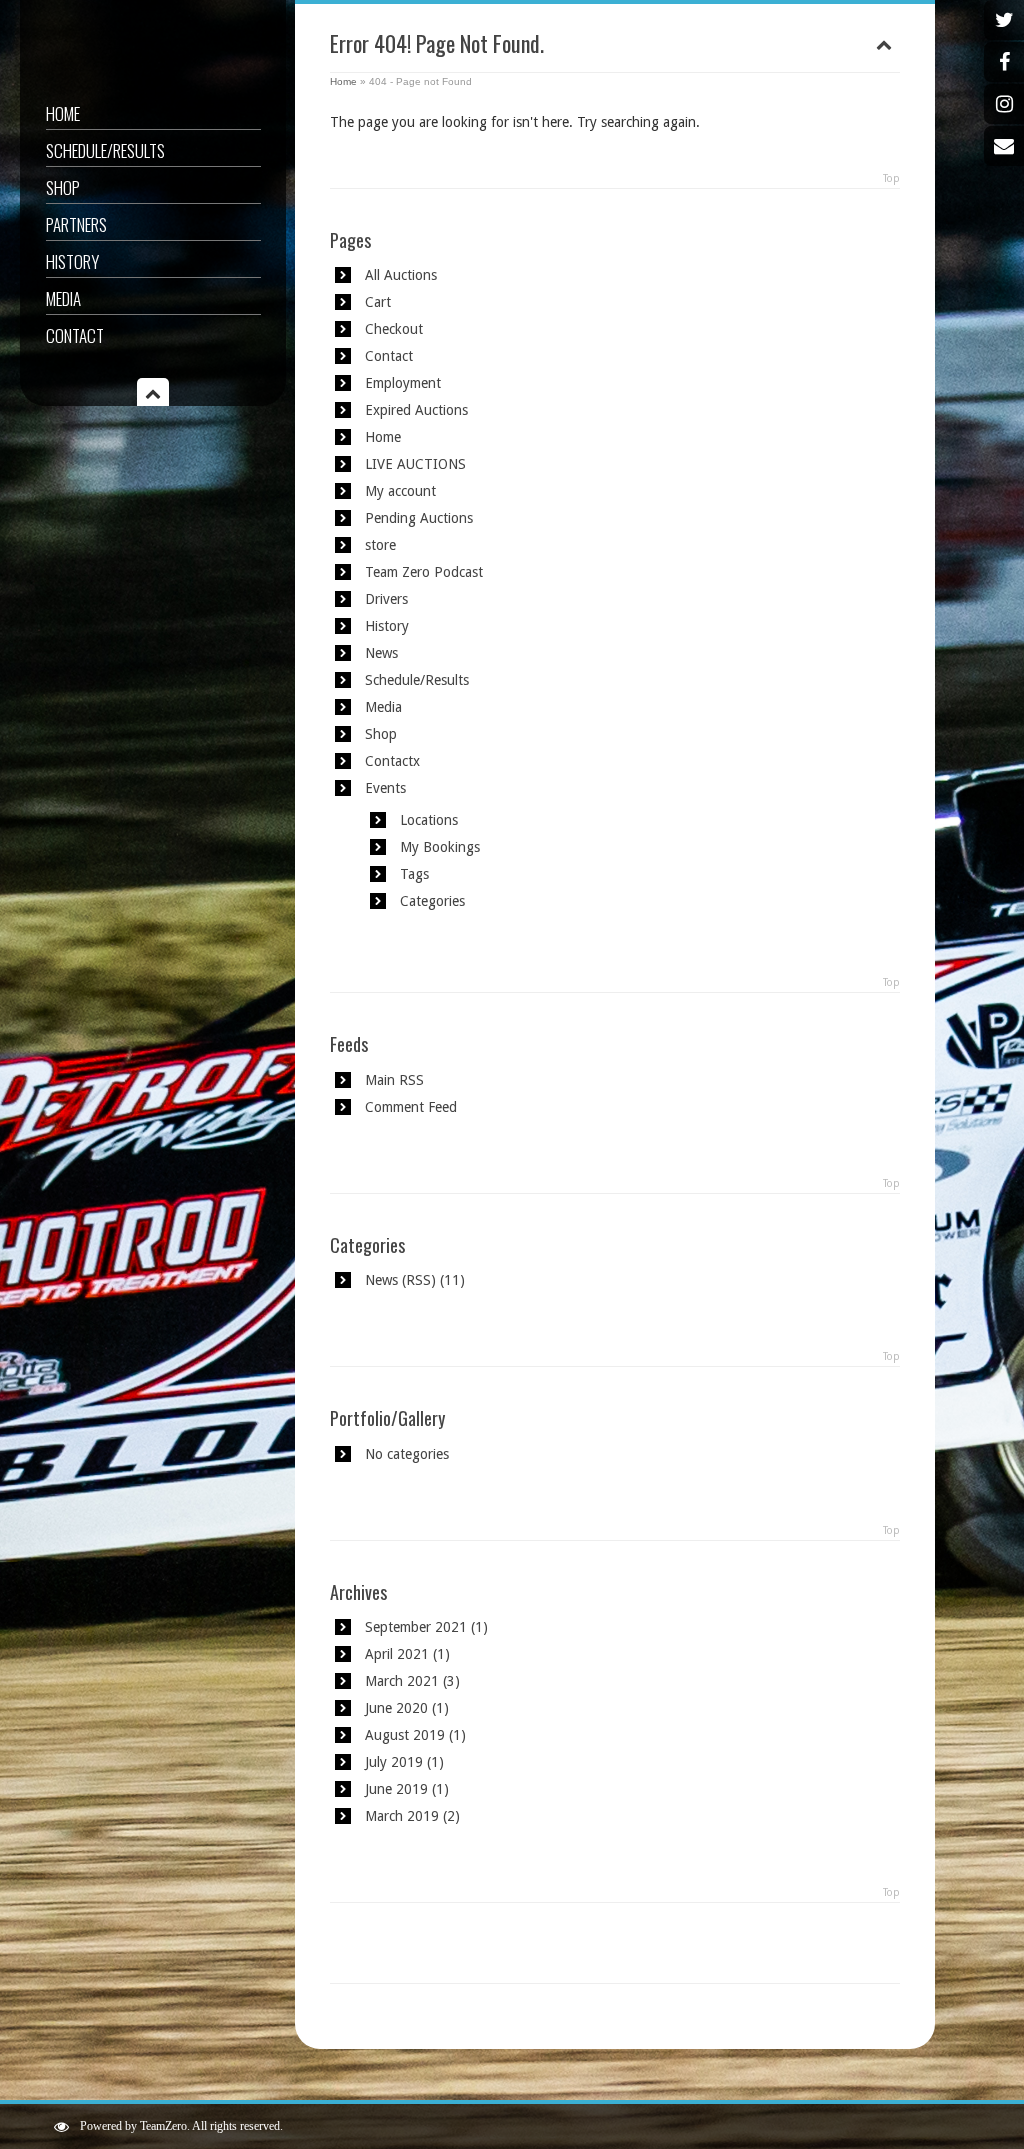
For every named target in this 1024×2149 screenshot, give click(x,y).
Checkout (394, 329)
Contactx (392, 761)
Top (891, 178)
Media (63, 298)
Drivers (386, 599)
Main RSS (394, 1080)
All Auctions (401, 275)
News (381, 653)
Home (63, 113)
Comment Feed (411, 1107)
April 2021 (397, 1654)
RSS (418, 1280)
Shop (63, 187)
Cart (378, 302)
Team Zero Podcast (424, 572)
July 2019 (394, 1762)
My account (400, 491)
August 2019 (405, 1735)
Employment (403, 383)
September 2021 (416, 1627)
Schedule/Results (105, 150)
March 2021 (402, 1681)
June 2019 (396, 1789)
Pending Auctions (419, 518)
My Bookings (440, 847)
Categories (432, 901)
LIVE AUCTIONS (415, 464)
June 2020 (396, 1708)
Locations (429, 820)
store (380, 545)
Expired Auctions (416, 410)
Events (385, 788)
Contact (75, 335)
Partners (76, 224)
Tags (414, 874)
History (72, 261)
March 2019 (402, 1816)
